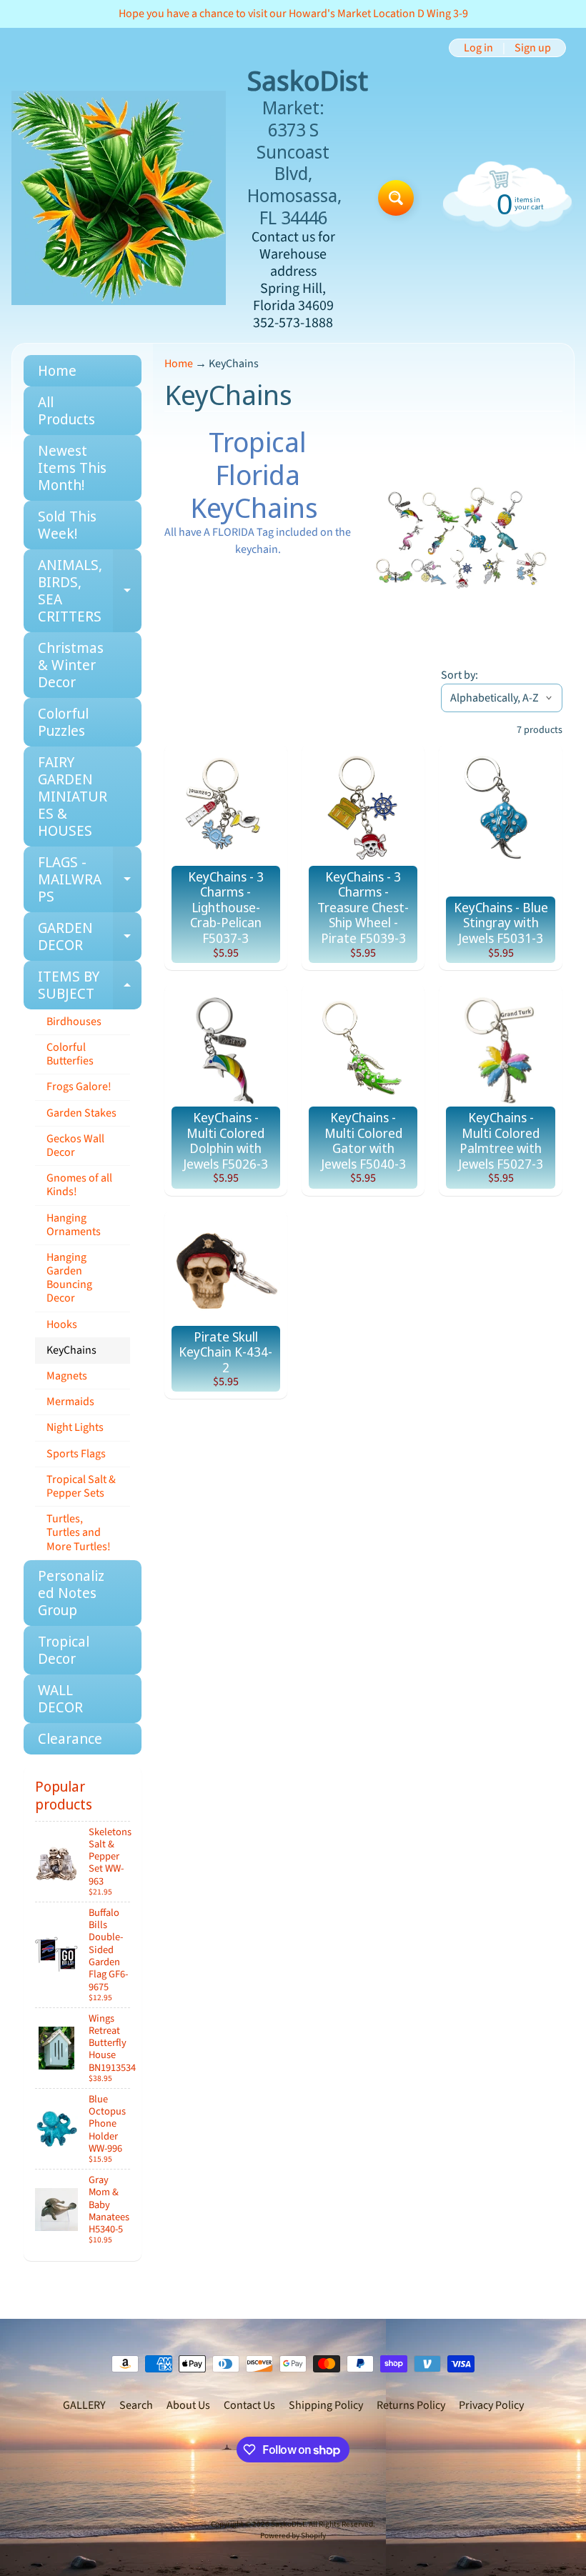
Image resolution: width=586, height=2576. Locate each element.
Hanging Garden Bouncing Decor (69, 1278)
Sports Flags (76, 1454)
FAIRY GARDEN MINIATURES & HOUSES (73, 796)
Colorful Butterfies (70, 1054)
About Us (188, 2405)
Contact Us (249, 2405)
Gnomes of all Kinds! (79, 1185)
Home (57, 370)
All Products (66, 410)
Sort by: (460, 675)
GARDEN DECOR (90, 937)
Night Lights (75, 1427)
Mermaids (70, 1402)
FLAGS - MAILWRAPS (90, 879)
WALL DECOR (60, 1698)
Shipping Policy (326, 2405)
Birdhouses (74, 1022)
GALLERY (84, 2405)
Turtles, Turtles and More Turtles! (79, 1532)
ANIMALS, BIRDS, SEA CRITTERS (90, 590)
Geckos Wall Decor (75, 1145)
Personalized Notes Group (71, 1593)
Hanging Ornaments (74, 1225)
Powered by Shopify (293, 2536)
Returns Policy (411, 2405)
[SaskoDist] (119, 198)
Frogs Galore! (79, 1087)
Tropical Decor (64, 1650)
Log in (478, 48)
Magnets (67, 1376)
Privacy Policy (491, 2405)
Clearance (70, 1738)
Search (136, 2405)
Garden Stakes (81, 1113)
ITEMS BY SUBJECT (90, 986)
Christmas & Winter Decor (71, 665)
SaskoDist (288, 2524)
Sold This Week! (67, 525)
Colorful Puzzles (63, 722)
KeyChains (71, 1350)
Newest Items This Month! (72, 468)
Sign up (533, 48)
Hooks (62, 1324)
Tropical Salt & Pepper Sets (81, 1486)
